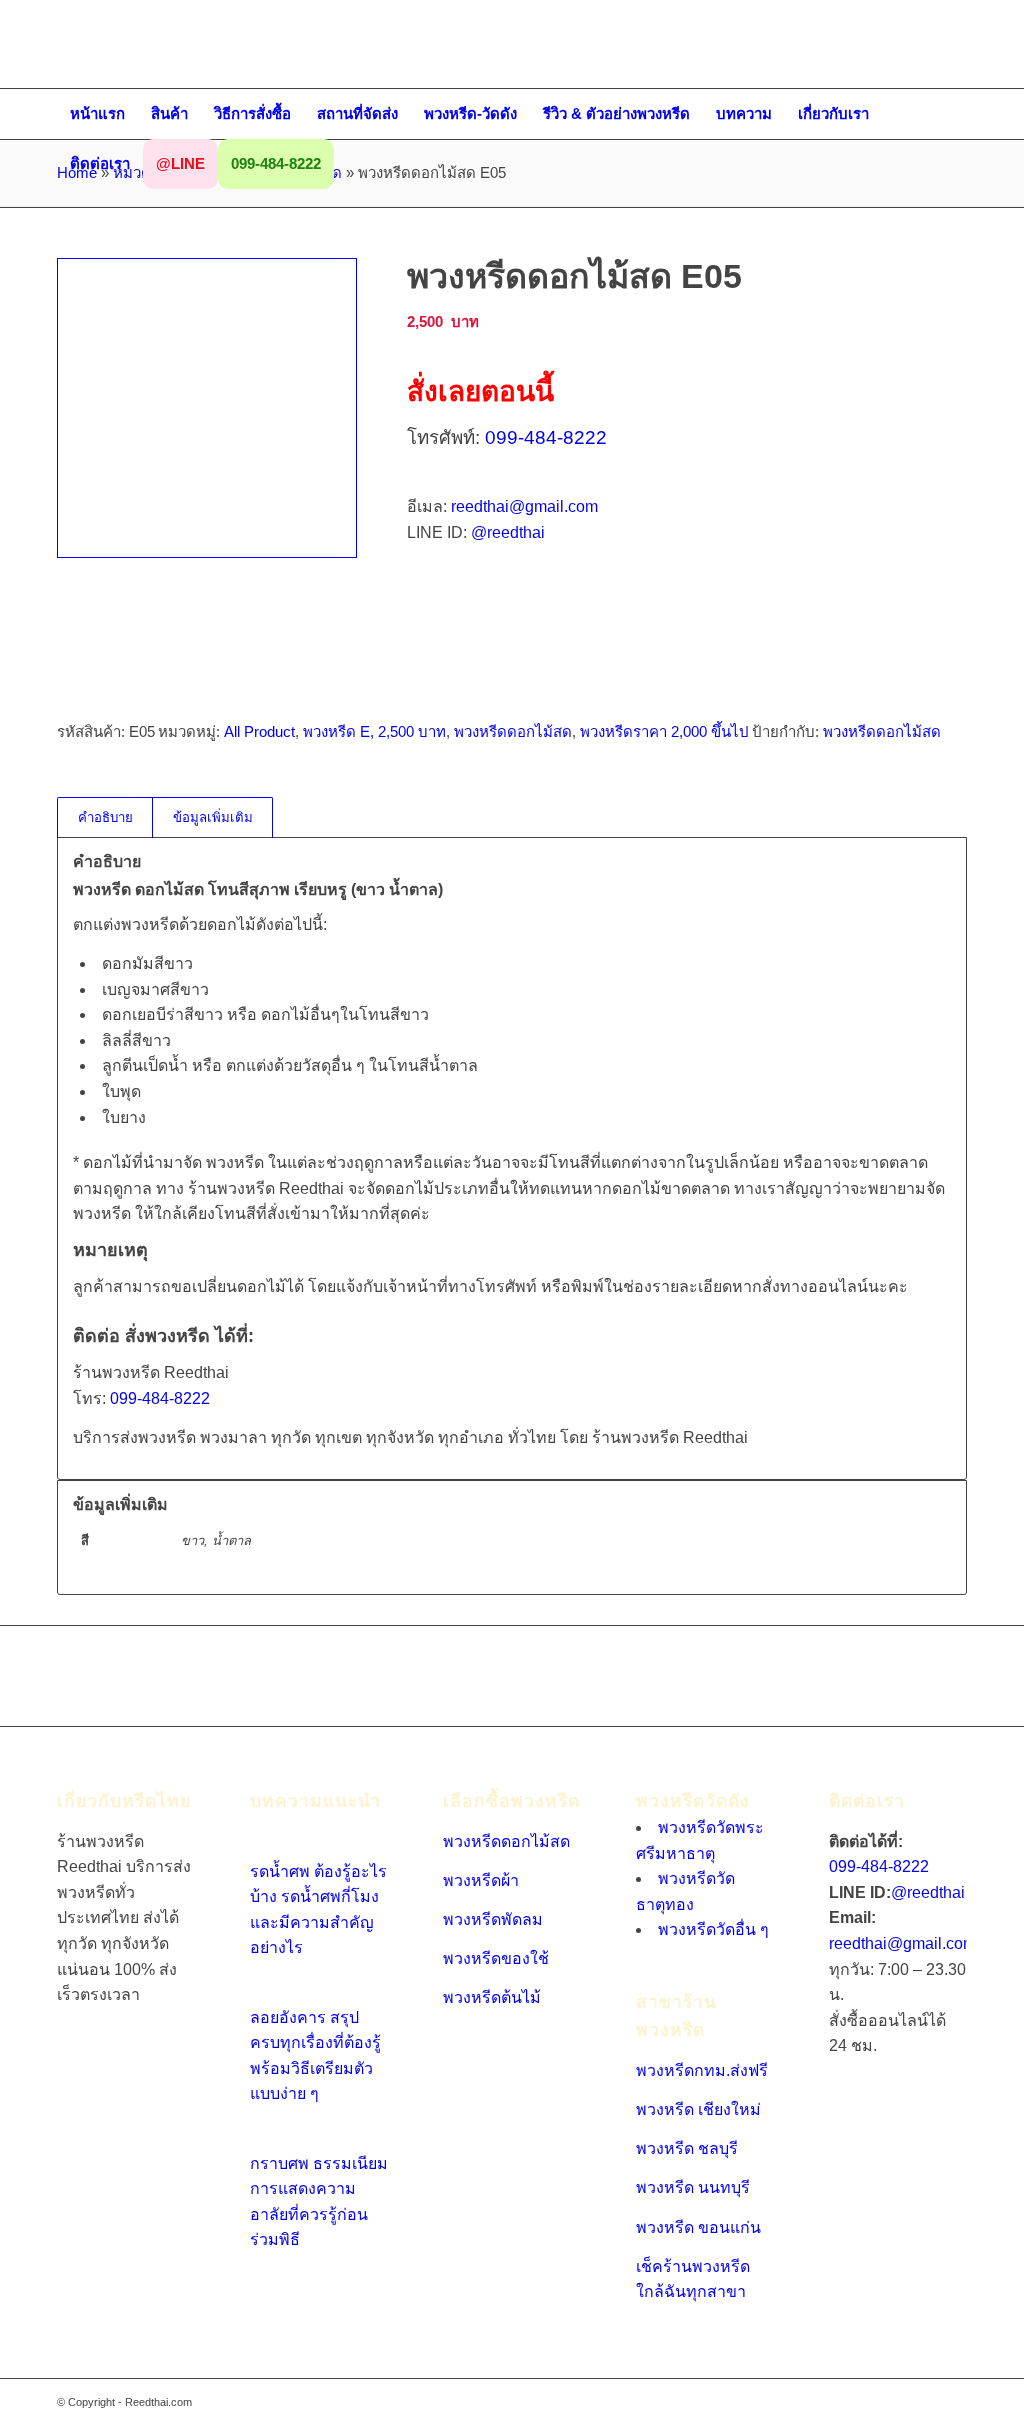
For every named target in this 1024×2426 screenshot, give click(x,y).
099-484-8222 (546, 437)
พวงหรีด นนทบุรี (693, 2187)
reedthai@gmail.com (524, 506)
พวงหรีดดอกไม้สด (513, 731)
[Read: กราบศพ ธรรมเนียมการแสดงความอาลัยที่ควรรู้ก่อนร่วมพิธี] (268, 2137)
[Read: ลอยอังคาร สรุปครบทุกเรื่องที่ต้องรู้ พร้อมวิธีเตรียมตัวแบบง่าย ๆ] (268, 1991)
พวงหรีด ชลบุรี (687, 2148)
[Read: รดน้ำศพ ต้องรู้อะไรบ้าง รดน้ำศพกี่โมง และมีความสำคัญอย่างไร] (268, 1845)
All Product (259, 731)
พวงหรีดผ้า (481, 1880)
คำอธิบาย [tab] (105, 817)
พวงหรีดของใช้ (496, 1958)
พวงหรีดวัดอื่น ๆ (713, 1929)
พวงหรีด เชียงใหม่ (698, 2109)
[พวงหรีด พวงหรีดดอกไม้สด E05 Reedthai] (207, 408)
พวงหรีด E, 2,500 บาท (374, 731)
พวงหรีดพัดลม (493, 1919)
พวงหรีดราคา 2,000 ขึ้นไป (664, 731)
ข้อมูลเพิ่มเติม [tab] (213, 817)
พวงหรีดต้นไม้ (492, 1997)
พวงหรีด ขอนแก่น (698, 2227)
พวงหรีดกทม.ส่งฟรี (702, 2070)
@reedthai (508, 532)
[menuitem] (97, 114)
